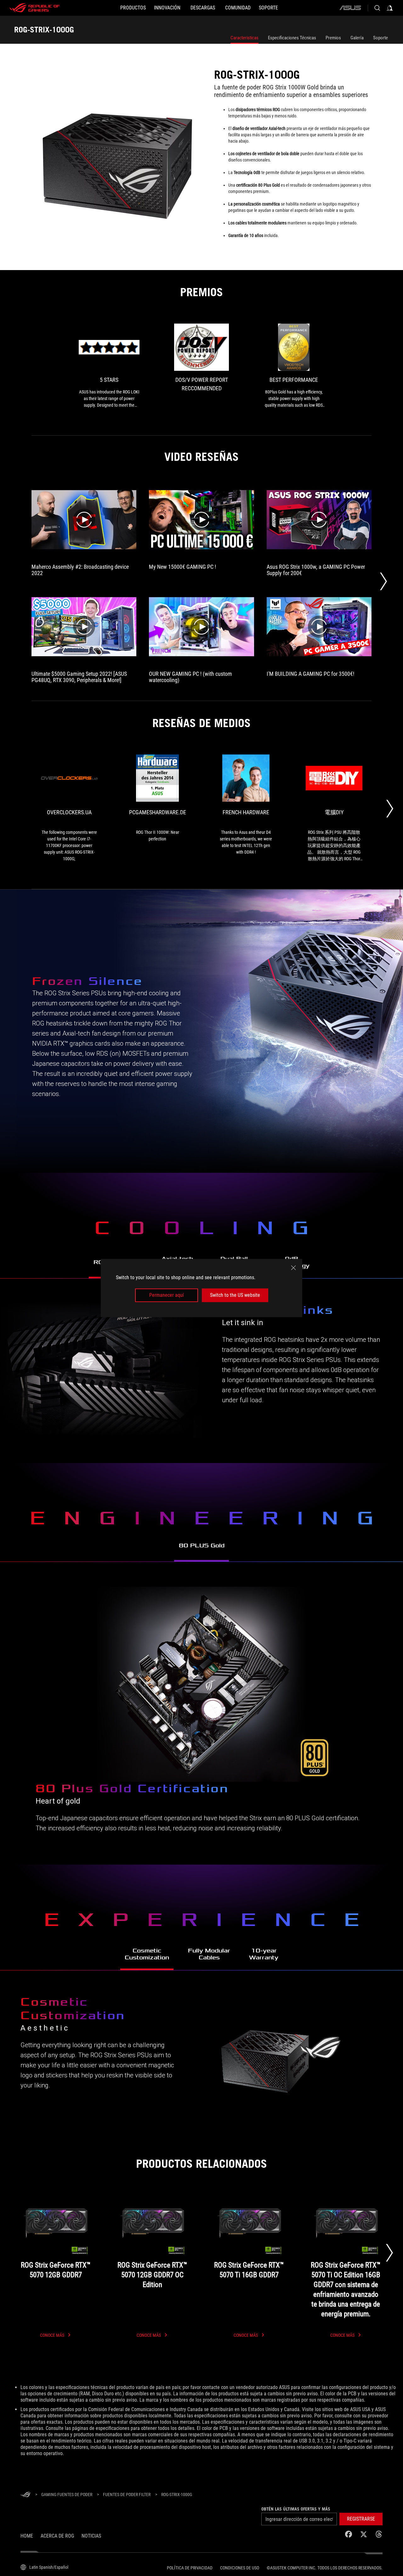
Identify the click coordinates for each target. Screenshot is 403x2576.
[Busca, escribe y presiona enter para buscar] (377, 8)
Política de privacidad (190, 2568)
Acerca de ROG (57, 2536)
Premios (333, 38)
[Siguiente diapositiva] (383, 581)
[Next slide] (389, 2253)
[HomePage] (26, 2495)
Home (27, 2536)
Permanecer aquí (167, 1295)
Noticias (91, 2536)
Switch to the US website (235, 1295)
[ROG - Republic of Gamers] (35, 8)
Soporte (380, 38)
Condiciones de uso (240, 2568)
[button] (361, 2519)
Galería (357, 38)
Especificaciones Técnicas (292, 38)
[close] (293, 1268)
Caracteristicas (244, 38)
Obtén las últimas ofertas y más (296, 2509)
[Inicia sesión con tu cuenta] (390, 8)
